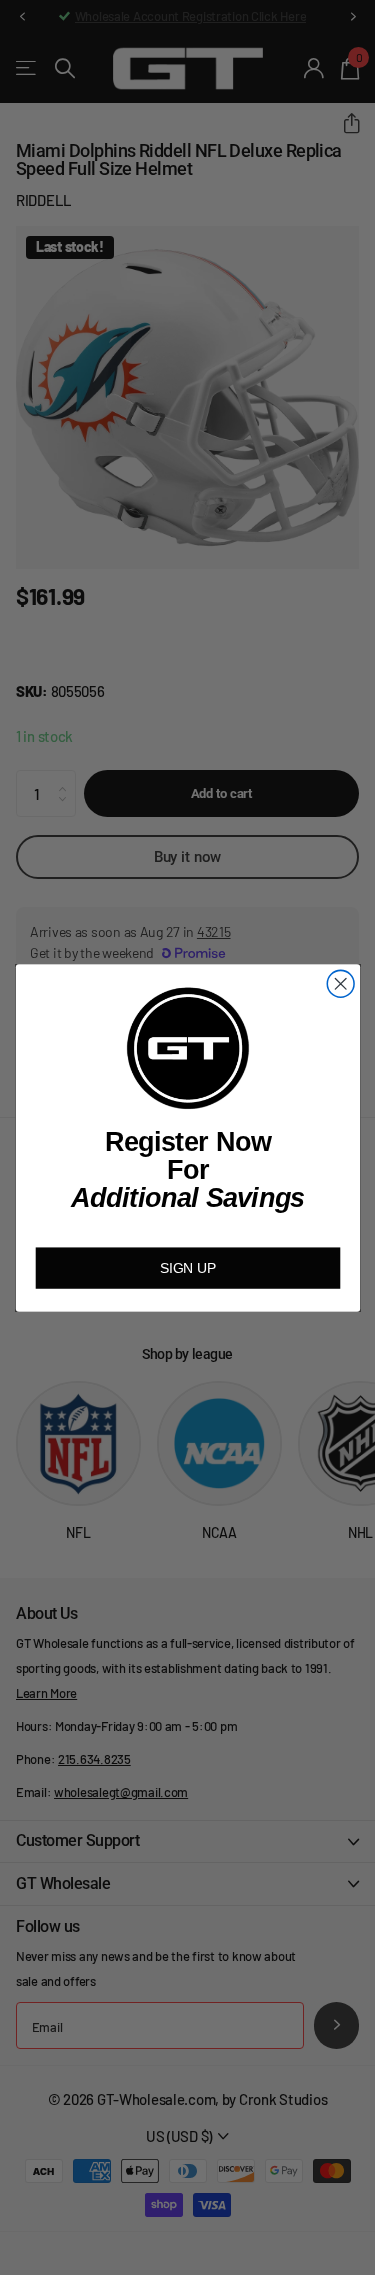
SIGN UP (187, 1267)
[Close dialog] (340, 983)
